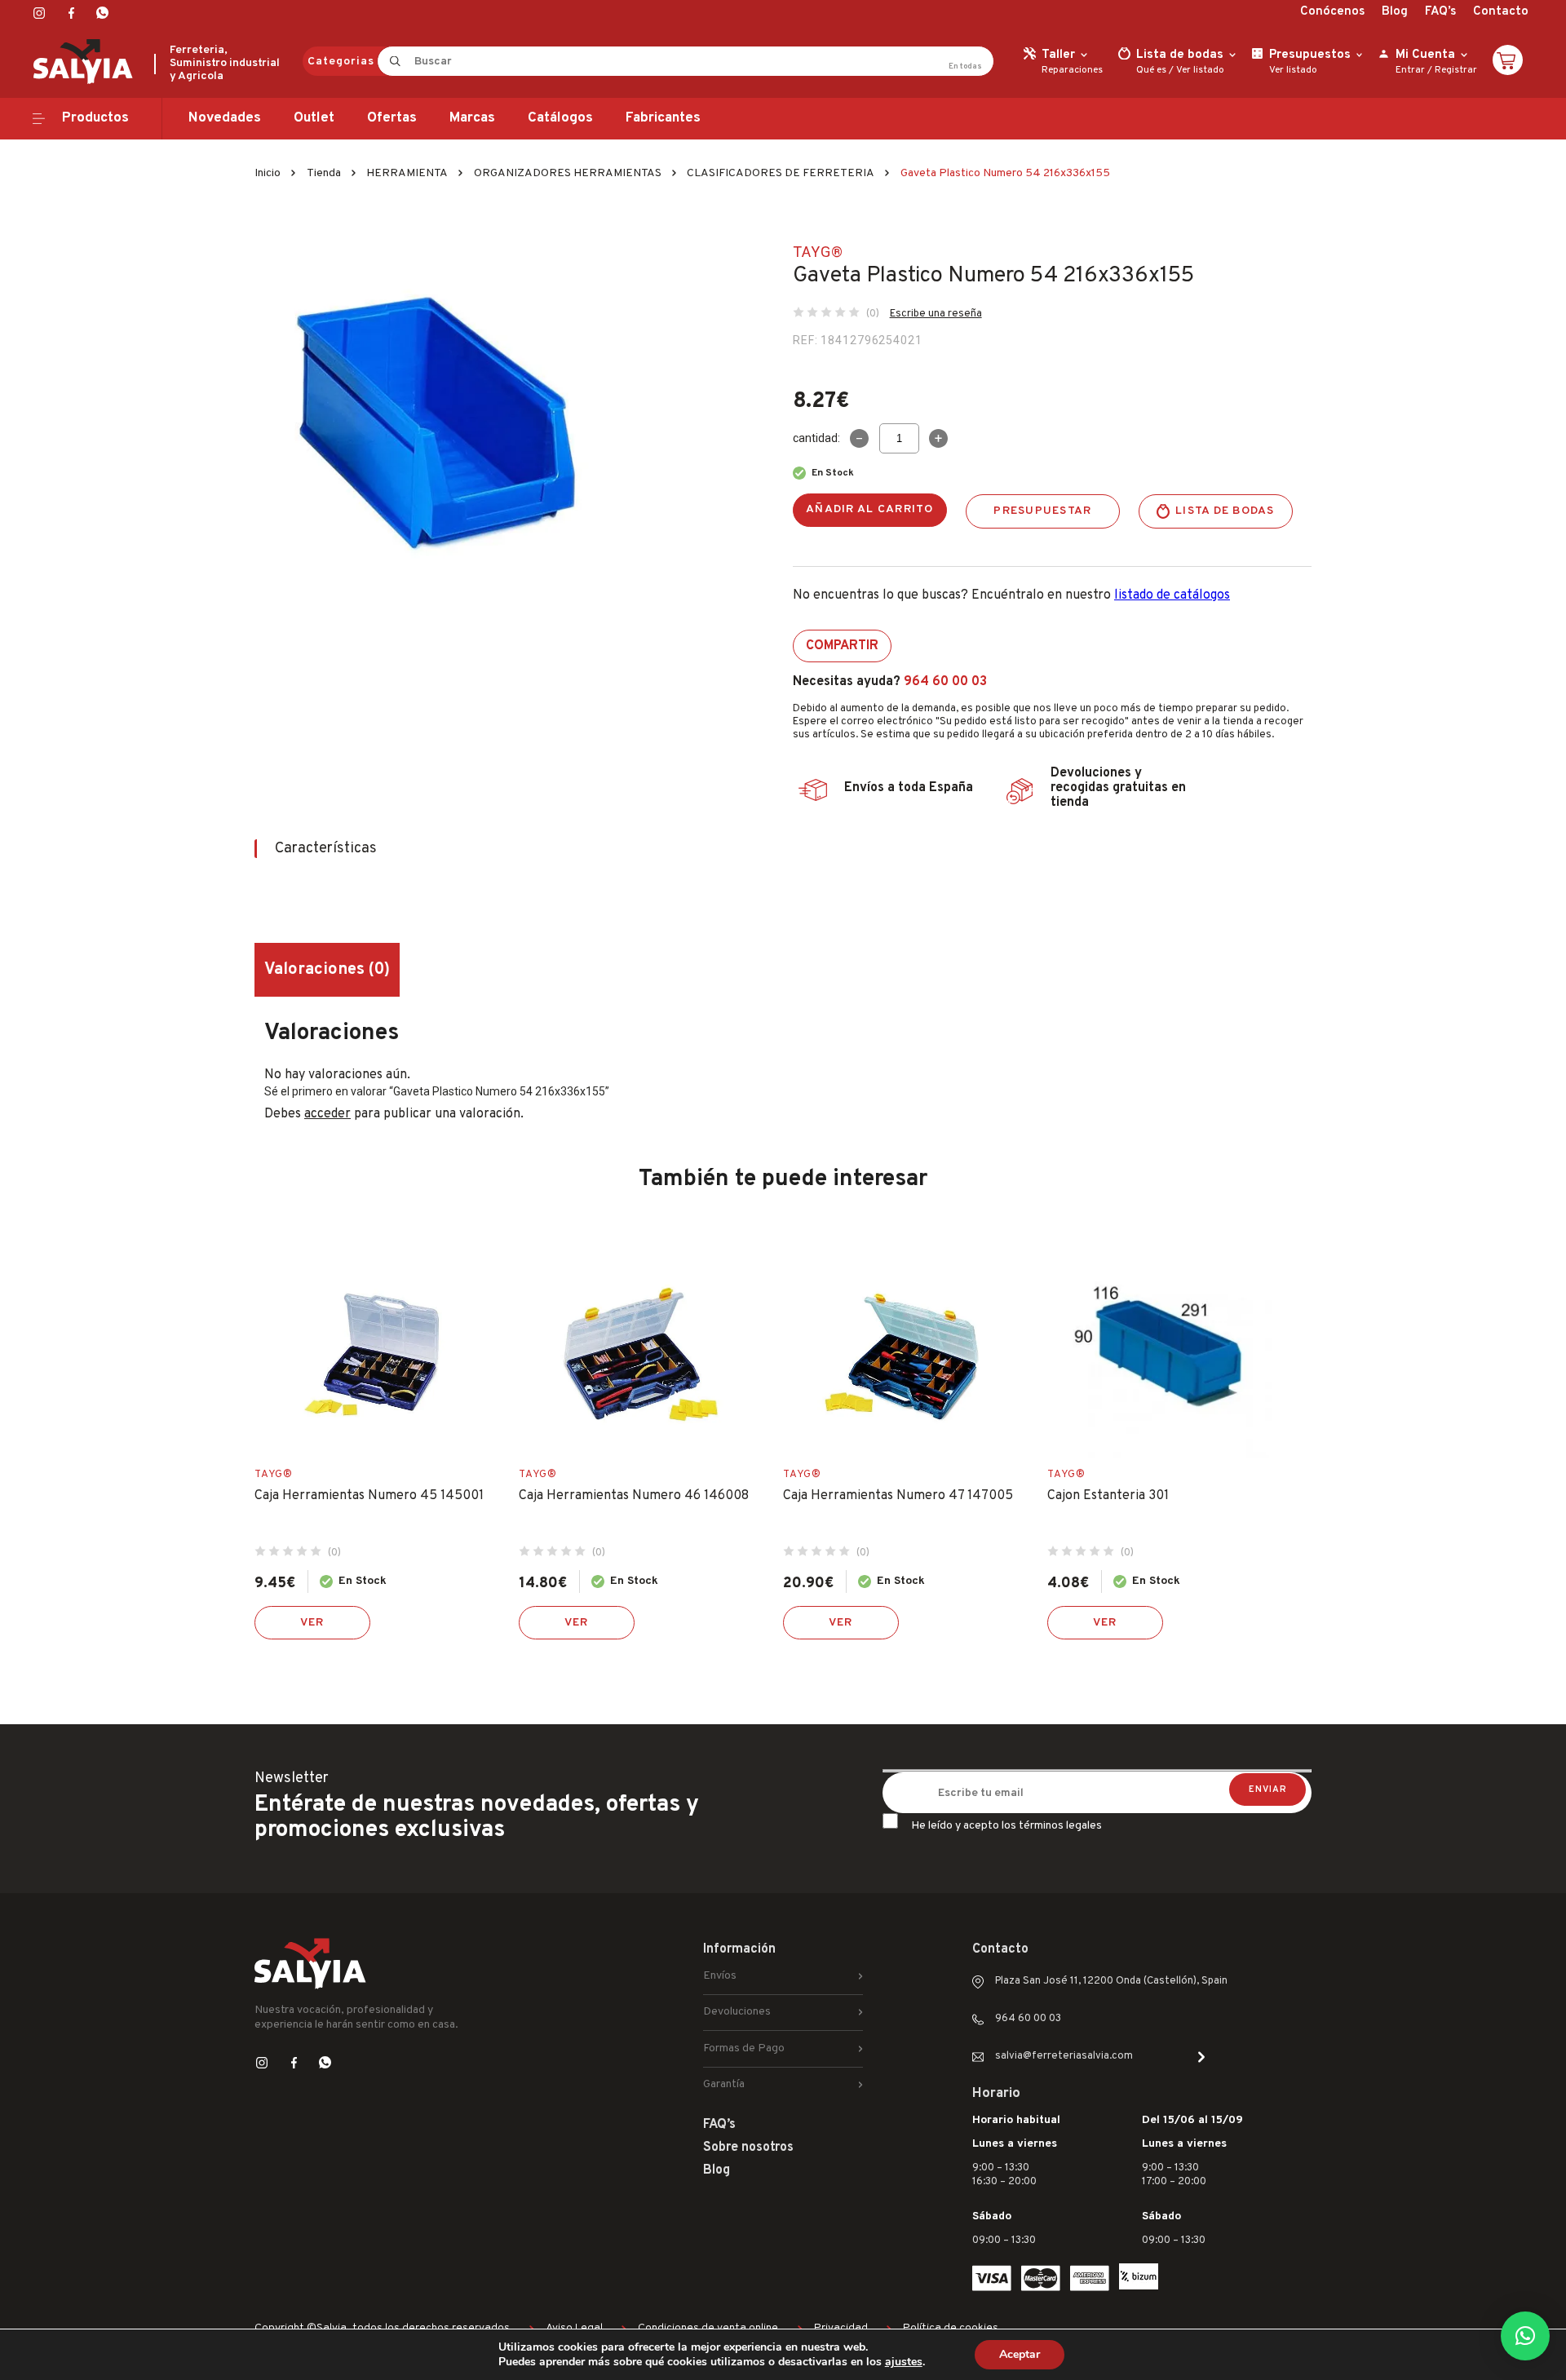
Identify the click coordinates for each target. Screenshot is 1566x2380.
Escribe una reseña (936, 314)
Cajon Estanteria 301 (1108, 1496)
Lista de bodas (1225, 511)
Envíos (720, 1976)
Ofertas (392, 118)
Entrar (1410, 70)
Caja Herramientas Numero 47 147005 (898, 1496)
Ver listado (1200, 70)
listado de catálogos (1172, 595)
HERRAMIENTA (407, 173)
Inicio (268, 173)
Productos (95, 118)
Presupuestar (1042, 511)
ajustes (904, 2362)
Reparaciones (1072, 70)
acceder (327, 1114)
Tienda (324, 173)
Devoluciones (737, 2012)
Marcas (472, 118)
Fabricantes (663, 118)
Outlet (314, 118)
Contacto (1501, 12)
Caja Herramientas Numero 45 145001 (369, 1496)
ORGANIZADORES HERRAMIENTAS (568, 173)
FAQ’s (1440, 12)
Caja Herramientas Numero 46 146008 (634, 1496)
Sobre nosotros (748, 2148)
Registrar (1456, 70)
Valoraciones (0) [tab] (327, 970)
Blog (1395, 12)
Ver (312, 1623)
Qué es (1151, 70)
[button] (1525, 2336)
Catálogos (560, 118)
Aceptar (1020, 2354)
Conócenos (1332, 12)
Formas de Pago (744, 2048)
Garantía (724, 2084)
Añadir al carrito (870, 509)
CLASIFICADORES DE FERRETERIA (781, 173)
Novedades (225, 118)
